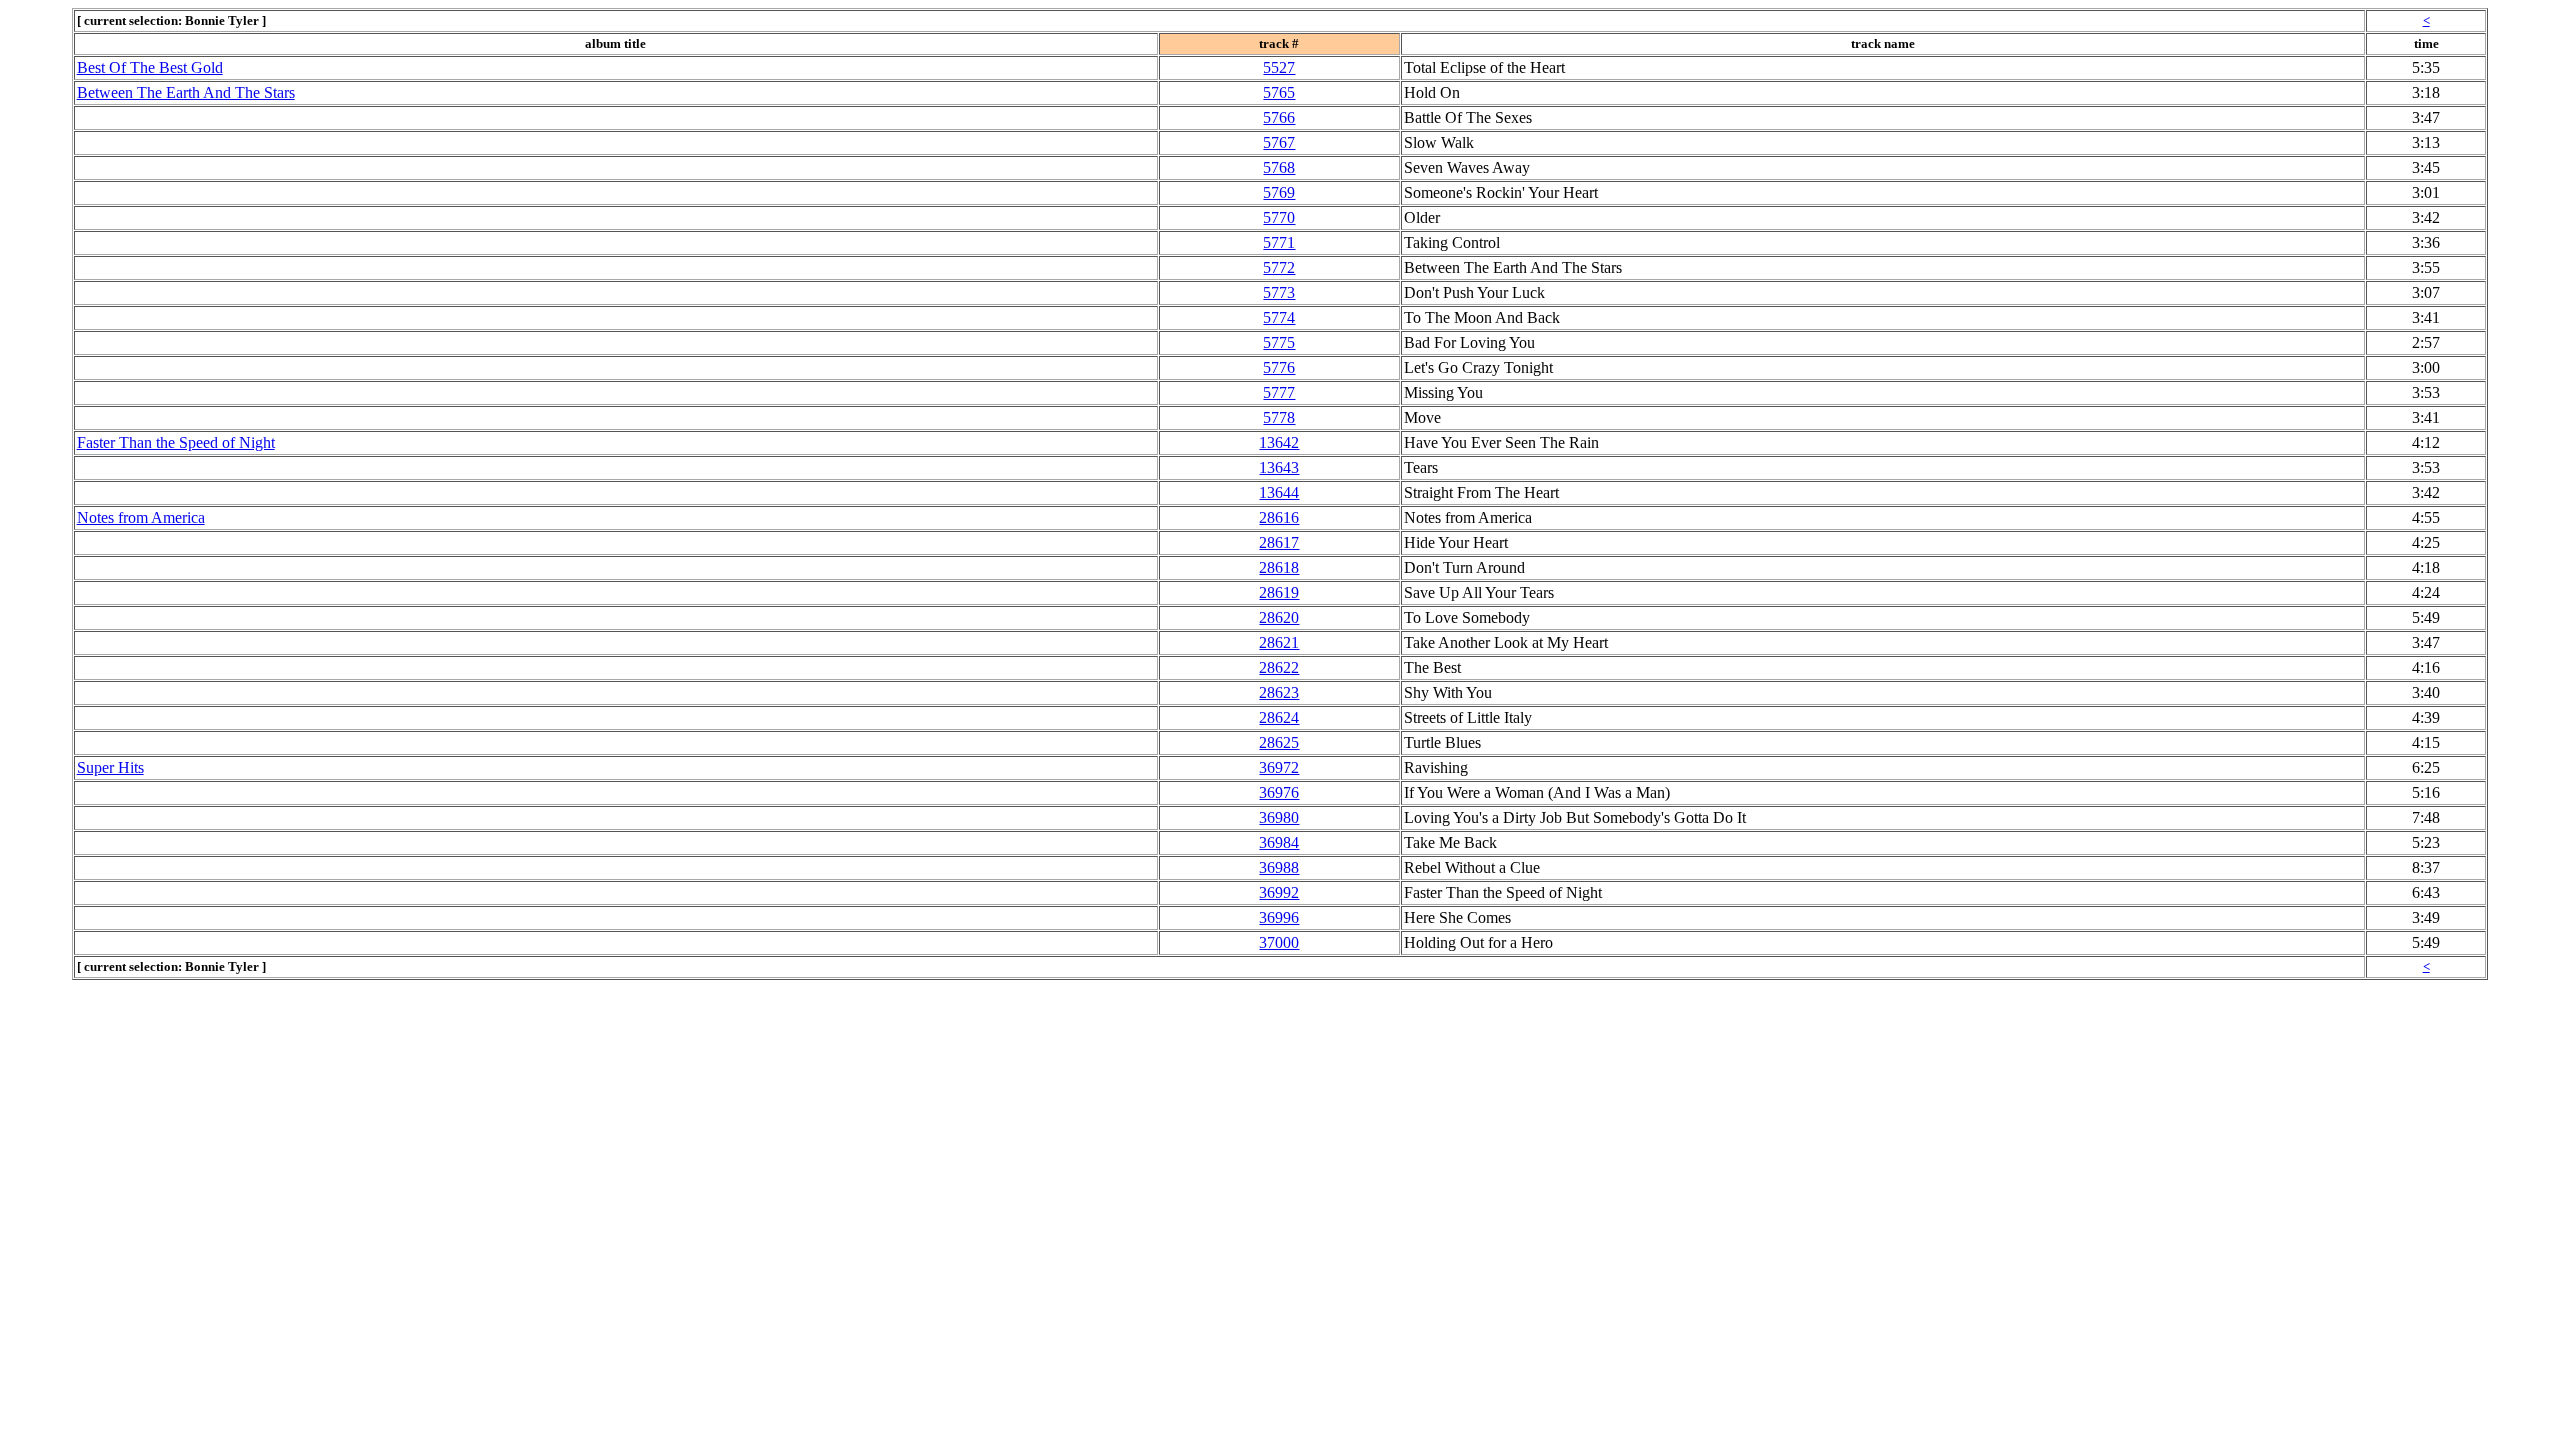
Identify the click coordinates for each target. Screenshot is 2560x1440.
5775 (1279, 342)
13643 (1279, 467)
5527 (1279, 67)
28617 (1279, 542)
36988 (1279, 867)
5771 (1279, 242)
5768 (1279, 167)
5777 (1279, 392)
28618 (1279, 567)
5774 (1279, 317)
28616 (1279, 517)
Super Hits (110, 767)
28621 (1279, 642)
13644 (1279, 492)
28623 (1279, 692)
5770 (1279, 217)
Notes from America (141, 517)
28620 (1279, 617)
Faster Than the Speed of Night (176, 442)
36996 (1279, 917)
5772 (1279, 267)
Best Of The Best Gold (150, 67)
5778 (1279, 417)
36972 (1279, 767)
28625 (1279, 742)
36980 (1279, 817)
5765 (1279, 92)
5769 (1279, 192)
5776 (1279, 367)
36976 (1279, 792)
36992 (1279, 892)
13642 (1279, 442)
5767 (1279, 142)
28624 (1279, 717)
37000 (1279, 942)
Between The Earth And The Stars (186, 92)
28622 (1279, 667)
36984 (1279, 842)
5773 (1279, 292)
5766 (1279, 117)
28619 (1279, 592)
